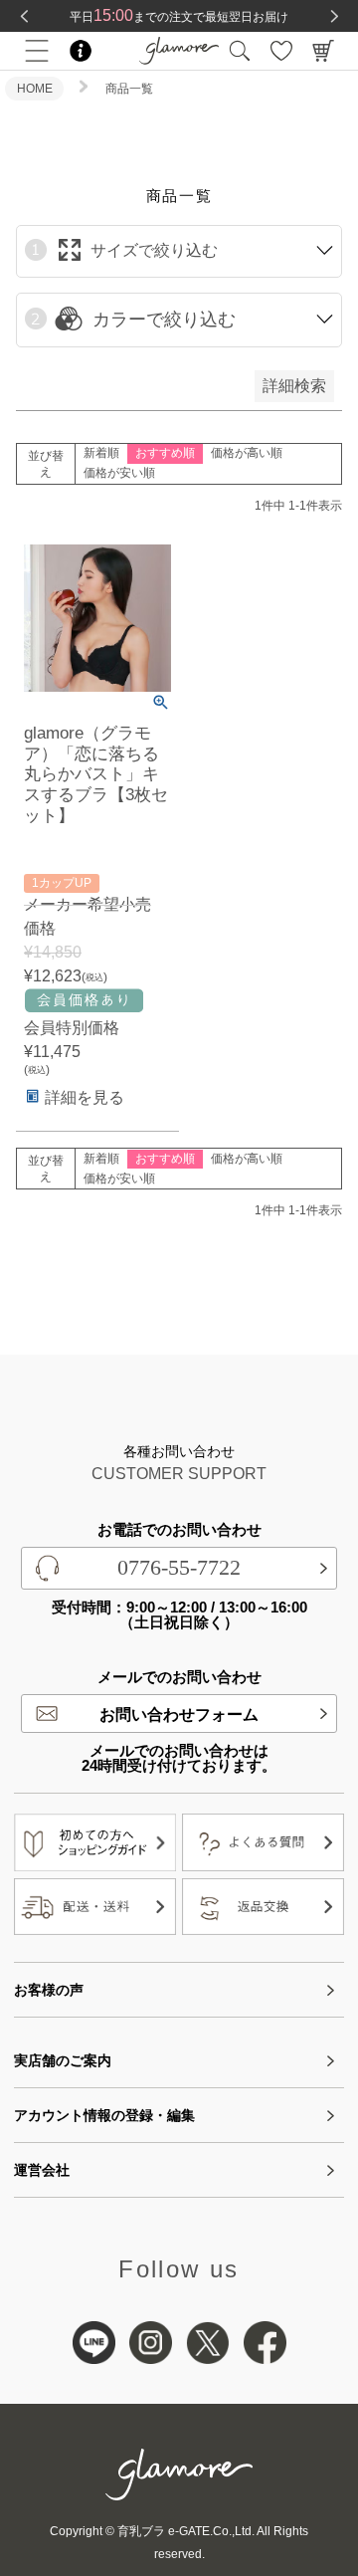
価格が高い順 (247, 453)
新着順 (101, 453)
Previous (24, 16)
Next (334, 16)
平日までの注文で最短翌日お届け (179, 17)
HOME (35, 89)
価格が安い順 (119, 473)
